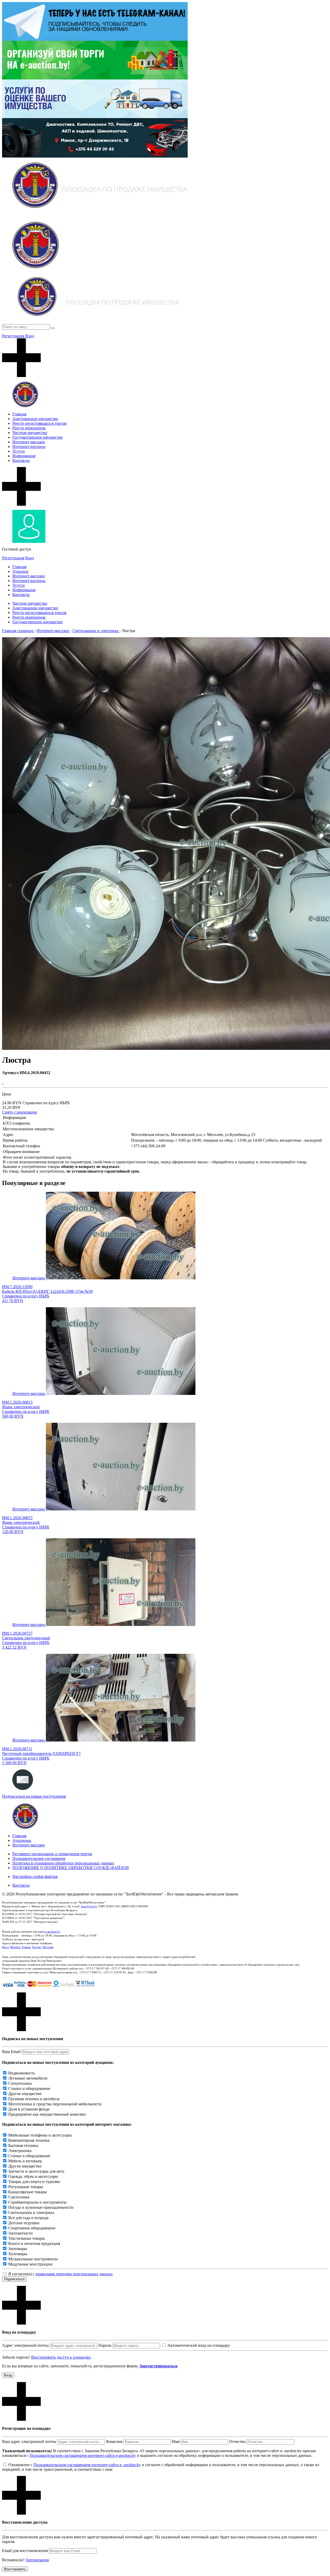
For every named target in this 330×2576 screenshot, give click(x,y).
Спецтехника (20, 2083)
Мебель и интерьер (25, 2161)
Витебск (15, 1947)
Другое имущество (25, 2094)
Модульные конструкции (30, 2264)
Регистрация (13, 336)
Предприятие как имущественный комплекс (47, 2114)
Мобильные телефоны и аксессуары (40, 2135)
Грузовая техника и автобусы (34, 2099)
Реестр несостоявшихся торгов (39, 423)
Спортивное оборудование (32, 2228)
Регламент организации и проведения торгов (52, 1854)
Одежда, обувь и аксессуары (33, 2176)
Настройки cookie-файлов (35, 1876)
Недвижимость (22, 2073)
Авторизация (37, 2560)
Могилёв (48, 1947)
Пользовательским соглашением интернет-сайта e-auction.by (83, 2455)
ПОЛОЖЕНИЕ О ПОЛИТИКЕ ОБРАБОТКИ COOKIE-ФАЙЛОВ (71, 1868)
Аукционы (22, 1840)
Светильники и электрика (31, 2213)
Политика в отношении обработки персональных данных (63, 1863)
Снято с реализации (20, 1112)
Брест (5, 1947)
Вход (30, 336)
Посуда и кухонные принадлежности (41, 2207)
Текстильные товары (27, 2238)
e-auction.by (53, 1932)
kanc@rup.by (89, 1906)
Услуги (19, 451)
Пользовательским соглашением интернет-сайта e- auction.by (87, 2465)
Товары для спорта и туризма (34, 2182)
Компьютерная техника (29, 2140)
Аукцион (20, 571)
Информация (24, 456)
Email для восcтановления (25, 2551)
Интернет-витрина (29, 447)
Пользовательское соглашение (39, 1858)
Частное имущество (30, 433)
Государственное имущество (38, 437)
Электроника (20, 2151)
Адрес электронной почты (25, 2345)
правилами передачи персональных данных (74, 2274)
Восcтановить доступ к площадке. (61, 2357)
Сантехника (19, 2197)
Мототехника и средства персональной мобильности (55, 2104)
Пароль (105, 2345)
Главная (19, 414)
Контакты (21, 460)
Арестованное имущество (35, 419)
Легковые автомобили (28, 2078)
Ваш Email (11, 2052)
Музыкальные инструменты (33, 2259)
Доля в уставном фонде (29, 2109)
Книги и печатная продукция (34, 2243)
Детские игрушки (24, 2223)
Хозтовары (18, 2254)
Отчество (237, 2442)
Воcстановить (15, 2569)
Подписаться (14, 2279)
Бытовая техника (23, 2145)
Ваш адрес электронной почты (29, 2442)
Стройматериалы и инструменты (37, 2202)
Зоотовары (18, 2249)
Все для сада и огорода (28, 2218)
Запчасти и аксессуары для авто (36, 2171)
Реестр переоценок (29, 428)
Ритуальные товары (26, 2187)
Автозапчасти (20, 2233)
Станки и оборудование (29, 2088)
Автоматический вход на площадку (199, 2345)
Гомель (26, 1947)
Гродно (36, 1947)
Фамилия (114, 2442)
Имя (176, 2442)
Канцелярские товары (28, 2192)
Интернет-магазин (29, 442)
